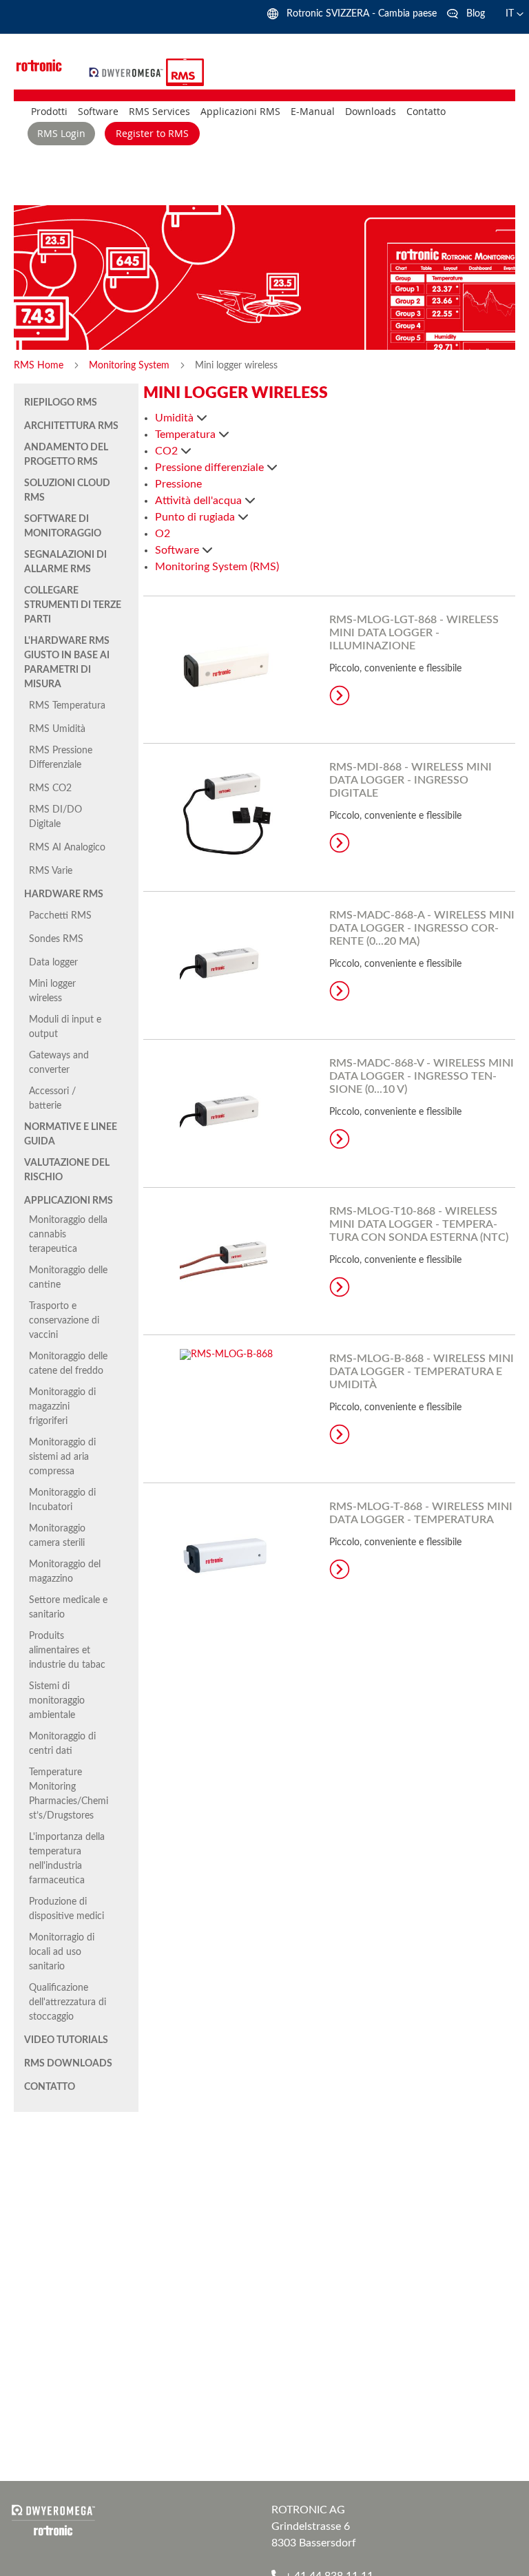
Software (178, 550)
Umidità (176, 418)
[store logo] (128, 72)
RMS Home (40, 366)
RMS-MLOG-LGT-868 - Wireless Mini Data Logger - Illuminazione (414, 633)
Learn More (340, 695)
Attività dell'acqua (200, 501)
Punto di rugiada (196, 517)
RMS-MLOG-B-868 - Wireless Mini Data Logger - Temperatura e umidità (422, 1372)
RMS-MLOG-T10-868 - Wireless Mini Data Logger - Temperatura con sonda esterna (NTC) (419, 1224)
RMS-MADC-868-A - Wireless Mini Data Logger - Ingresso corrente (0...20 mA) (422, 928)
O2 (163, 534)
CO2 (168, 451)
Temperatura (187, 434)
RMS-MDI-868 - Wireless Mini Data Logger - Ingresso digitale (411, 780)
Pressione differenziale (211, 468)
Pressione (178, 484)
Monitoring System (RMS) (217, 567)
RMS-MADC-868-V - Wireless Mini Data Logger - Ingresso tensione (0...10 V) (422, 1076)
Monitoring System (131, 366)
